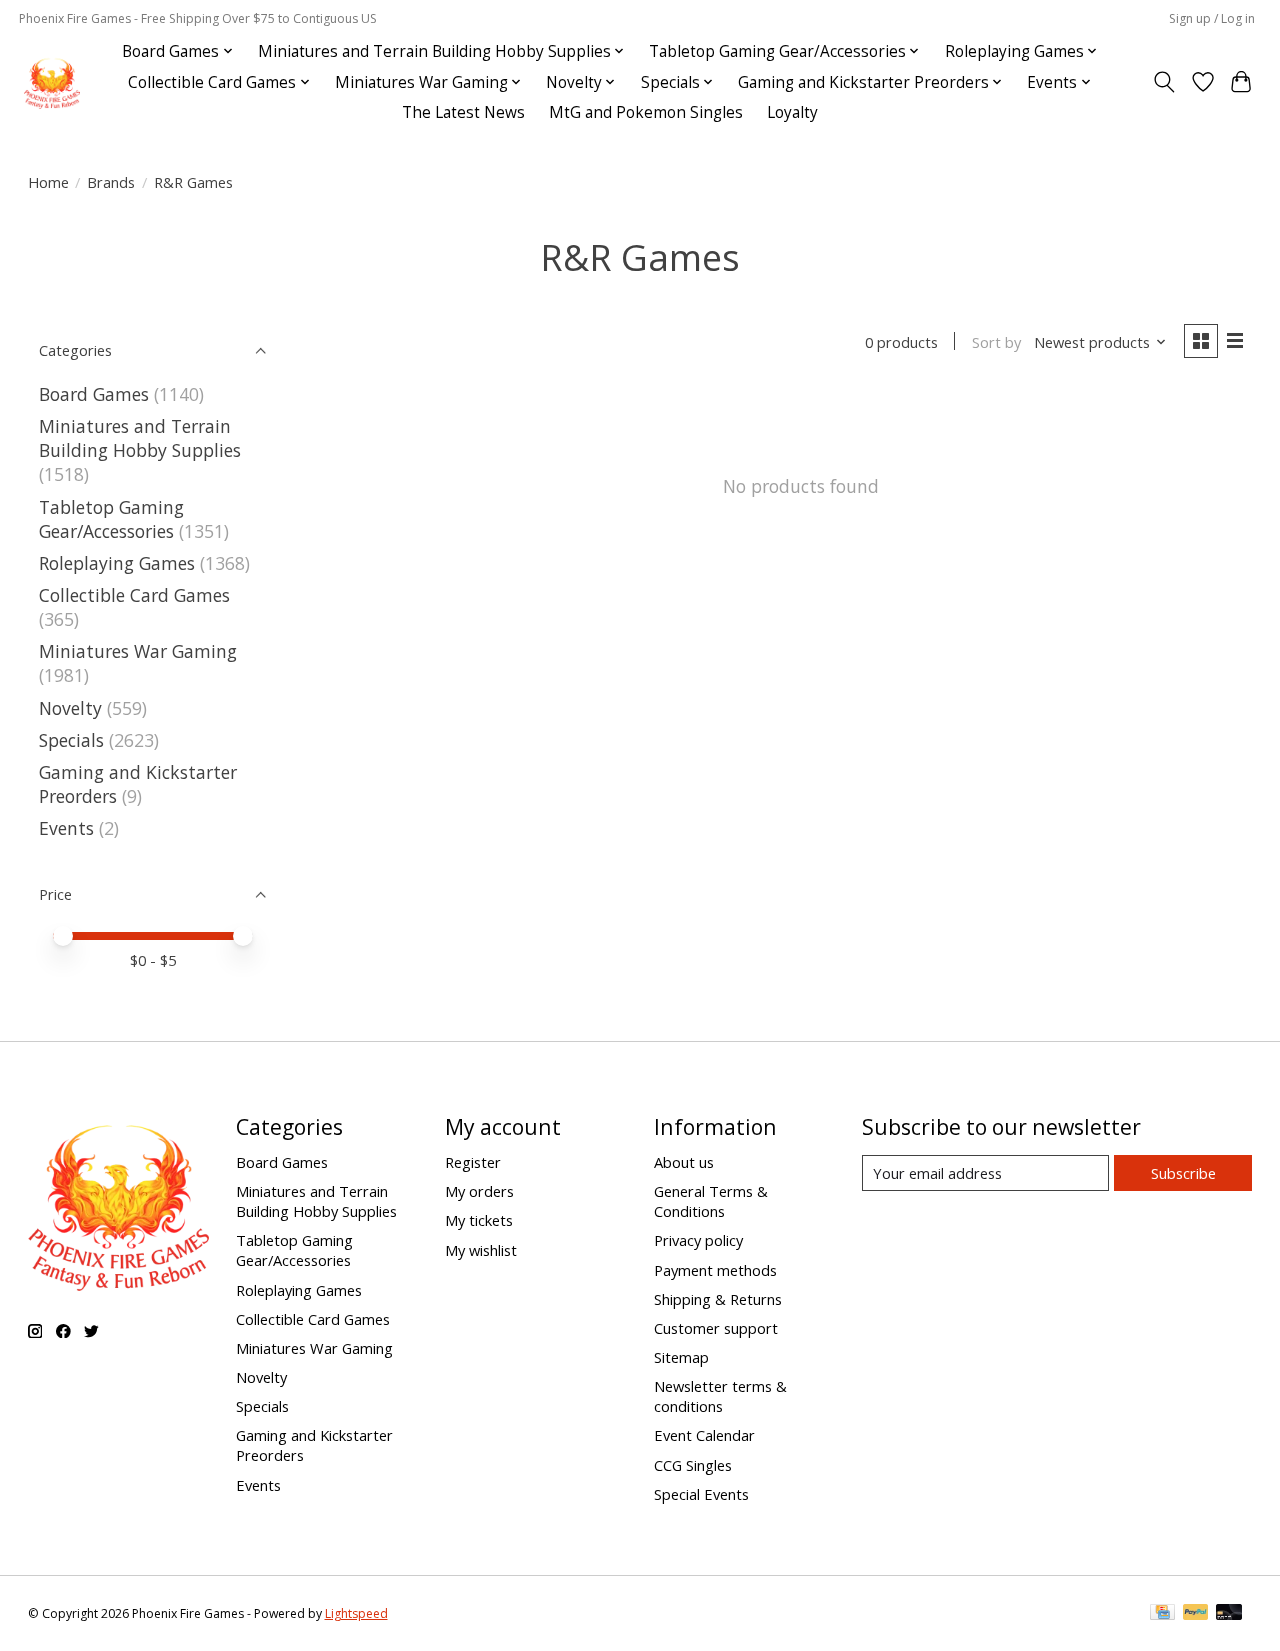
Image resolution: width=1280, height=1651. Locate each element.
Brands (111, 182)
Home (48, 182)
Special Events (701, 1494)
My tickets (479, 1220)
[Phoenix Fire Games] (52, 82)
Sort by (996, 342)
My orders (479, 1191)
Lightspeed (356, 1613)
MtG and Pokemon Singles (646, 112)
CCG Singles (693, 1465)
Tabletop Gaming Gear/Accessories (111, 519)
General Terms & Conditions (711, 1201)
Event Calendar (704, 1435)
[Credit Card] (1162, 1614)
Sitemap (681, 1357)
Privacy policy (698, 1240)
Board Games (94, 394)
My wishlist (481, 1250)
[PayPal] (1196, 1614)
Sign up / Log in (1212, 18)
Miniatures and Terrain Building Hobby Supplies (140, 438)
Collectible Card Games (134, 595)
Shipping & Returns (718, 1299)
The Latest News (463, 112)
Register (473, 1162)
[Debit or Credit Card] (1229, 1614)
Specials (71, 740)
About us (684, 1162)
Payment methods (715, 1270)
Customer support (716, 1328)
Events (66, 828)
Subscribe (1183, 1173)
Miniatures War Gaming (138, 651)
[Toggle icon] (1163, 82)
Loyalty (792, 112)
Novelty (70, 708)
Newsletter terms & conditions (720, 1396)
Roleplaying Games (117, 563)
